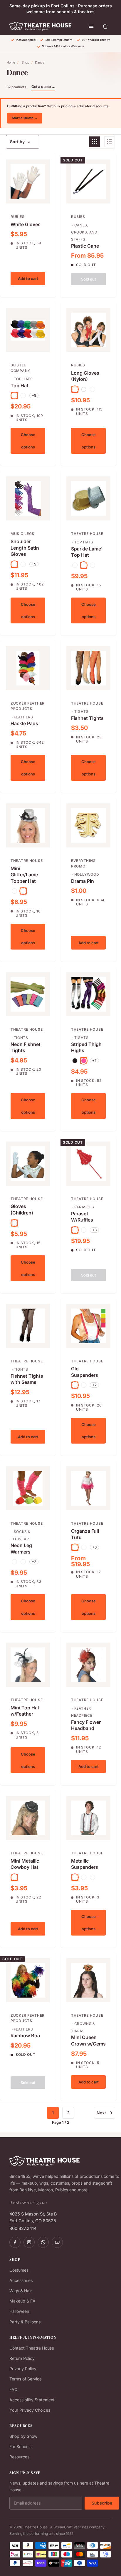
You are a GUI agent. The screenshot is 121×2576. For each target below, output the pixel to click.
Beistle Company (20, 368)
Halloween (19, 2311)
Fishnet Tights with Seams (27, 1379)
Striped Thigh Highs (86, 1047)
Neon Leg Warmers (21, 1549)
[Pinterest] (43, 2242)
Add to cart (28, 278)
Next (101, 2113)
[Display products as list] (110, 142)
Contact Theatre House (32, 2348)
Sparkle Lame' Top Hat (87, 552)
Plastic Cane (85, 246)
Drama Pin (83, 881)
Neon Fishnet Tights (26, 1047)
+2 (94, 1385)
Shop (25, 62)
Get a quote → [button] (43, 87)
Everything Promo (83, 863)
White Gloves (26, 224)
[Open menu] (91, 26)
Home (11, 62)
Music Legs (22, 534)
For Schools (20, 2446)
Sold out (89, 279)
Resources (19, 2457)
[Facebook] (15, 2242)
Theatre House (87, 534)
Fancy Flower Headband (86, 1725)
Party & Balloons (25, 2322)
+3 (94, 1230)
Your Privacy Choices (30, 2410)
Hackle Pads (24, 723)
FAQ (14, 2389)
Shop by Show (23, 2436)
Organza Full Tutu (85, 1534)
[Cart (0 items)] (105, 26)
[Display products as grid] (95, 142)
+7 (94, 1061)
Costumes (19, 2270)
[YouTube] (57, 2242)
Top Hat (20, 386)
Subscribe (102, 2503)
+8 (34, 395)
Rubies (17, 217)
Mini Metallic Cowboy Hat (25, 1864)
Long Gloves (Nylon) (85, 376)
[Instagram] (29, 2242)
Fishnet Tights (87, 718)
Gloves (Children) (22, 1209)
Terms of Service (26, 2379)
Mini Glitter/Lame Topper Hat (24, 875)
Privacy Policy (23, 2369)
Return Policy (22, 2358)
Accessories (21, 2280)
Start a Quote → (25, 118)
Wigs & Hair (21, 2291)
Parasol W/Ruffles (82, 1217)
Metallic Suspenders (85, 1864)
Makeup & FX (22, 2301)
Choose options (28, 441)
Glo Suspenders (85, 1372)
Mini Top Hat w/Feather (25, 1711)
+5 (34, 564)
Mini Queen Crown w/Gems (88, 2041)
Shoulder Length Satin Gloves (25, 548)
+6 (94, 1547)
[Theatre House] (40, 26)
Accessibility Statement (32, 2400)
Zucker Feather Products (28, 706)
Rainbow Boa (25, 2036)
